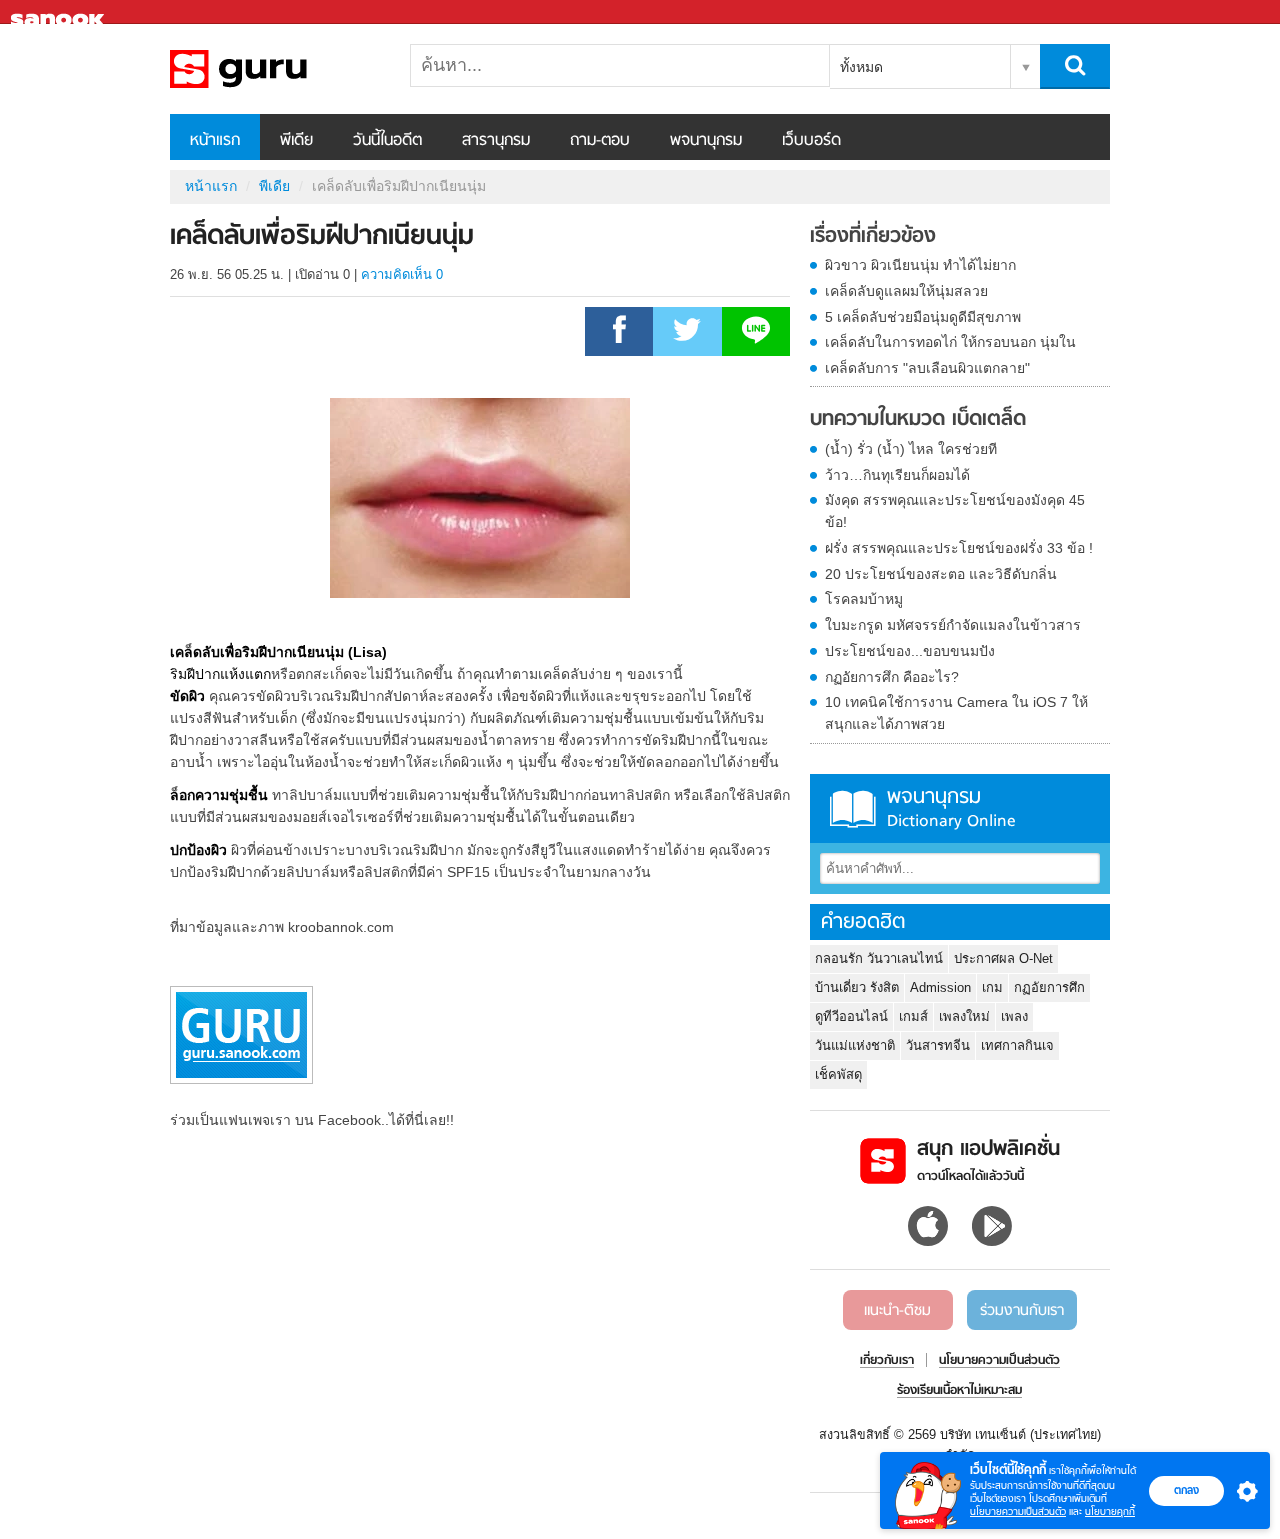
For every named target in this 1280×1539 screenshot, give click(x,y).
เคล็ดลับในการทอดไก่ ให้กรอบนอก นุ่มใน (950, 342)
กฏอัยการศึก (1049, 987)
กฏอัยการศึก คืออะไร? (892, 677)
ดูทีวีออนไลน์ (851, 1016)
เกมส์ (913, 1016)
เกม (992, 987)
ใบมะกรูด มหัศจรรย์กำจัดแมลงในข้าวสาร (953, 625)
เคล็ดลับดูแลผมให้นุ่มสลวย (906, 291)
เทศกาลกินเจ (1017, 1045)
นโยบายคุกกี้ (1110, 1511)
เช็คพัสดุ (838, 1074)
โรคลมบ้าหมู (864, 599)
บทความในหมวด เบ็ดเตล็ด (918, 420)
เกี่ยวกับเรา (887, 1361)
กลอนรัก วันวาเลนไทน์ (879, 958)
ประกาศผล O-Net (1003, 958)
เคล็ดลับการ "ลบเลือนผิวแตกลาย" (927, 368)
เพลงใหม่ (964, 1016)
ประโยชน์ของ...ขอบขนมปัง (910, 651)
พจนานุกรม (706, 141)
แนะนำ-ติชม (897, 1311)
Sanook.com (60, 12)
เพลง (1014, 1016)
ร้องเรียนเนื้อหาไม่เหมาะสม (959, 1391)
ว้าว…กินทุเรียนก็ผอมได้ (897, 475)
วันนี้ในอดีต (387, 141)
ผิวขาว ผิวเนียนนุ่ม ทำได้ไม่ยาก (920, 265)
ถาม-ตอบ (600, 141)
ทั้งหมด (861, 67)
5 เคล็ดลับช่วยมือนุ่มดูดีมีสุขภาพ (923, 317)
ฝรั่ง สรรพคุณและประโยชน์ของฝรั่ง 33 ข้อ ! (959, 548)
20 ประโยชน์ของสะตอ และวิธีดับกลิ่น (941, 574)
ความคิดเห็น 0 (402, 274)
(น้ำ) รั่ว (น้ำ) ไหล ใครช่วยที (911, 449)
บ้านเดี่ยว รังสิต (857, 987)
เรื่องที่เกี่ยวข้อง (873, 237)
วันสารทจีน (938, 1045)
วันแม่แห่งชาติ (855, 1045)
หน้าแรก (215, 141)
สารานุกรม (496, 141)
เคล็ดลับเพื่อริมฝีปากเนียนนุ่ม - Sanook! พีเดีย (275, 69)
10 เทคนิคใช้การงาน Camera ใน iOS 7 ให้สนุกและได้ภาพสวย (956, 713)
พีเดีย (296, 141)
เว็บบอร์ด (811, 141)
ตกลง (1186, 1490)
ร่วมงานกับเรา (1022, 1311)
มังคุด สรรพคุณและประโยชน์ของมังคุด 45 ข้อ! (955, 511)
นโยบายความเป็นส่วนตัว (1018, 1511)
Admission (940, 987)
